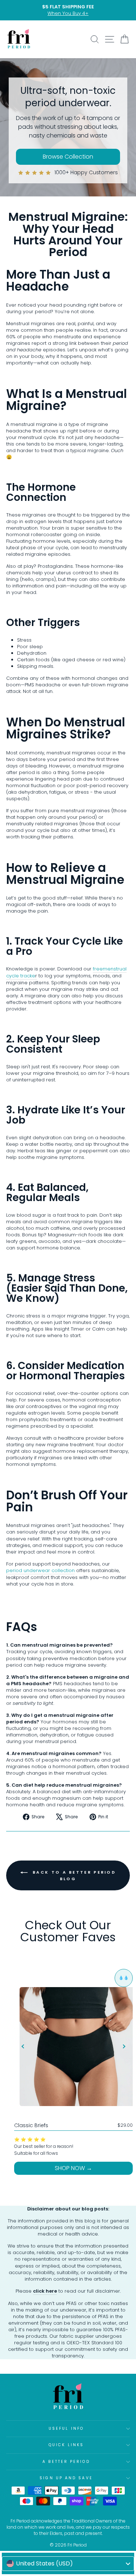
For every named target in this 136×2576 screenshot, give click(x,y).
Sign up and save (66, 2478)
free (98, 969)
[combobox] (68, 2564)
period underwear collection (40, 1571)
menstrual (115, 969)
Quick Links (66, 2445)
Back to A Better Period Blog (73, 1875)
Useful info (66, 2429)
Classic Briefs (31, 2125)
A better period (66, 2462)
